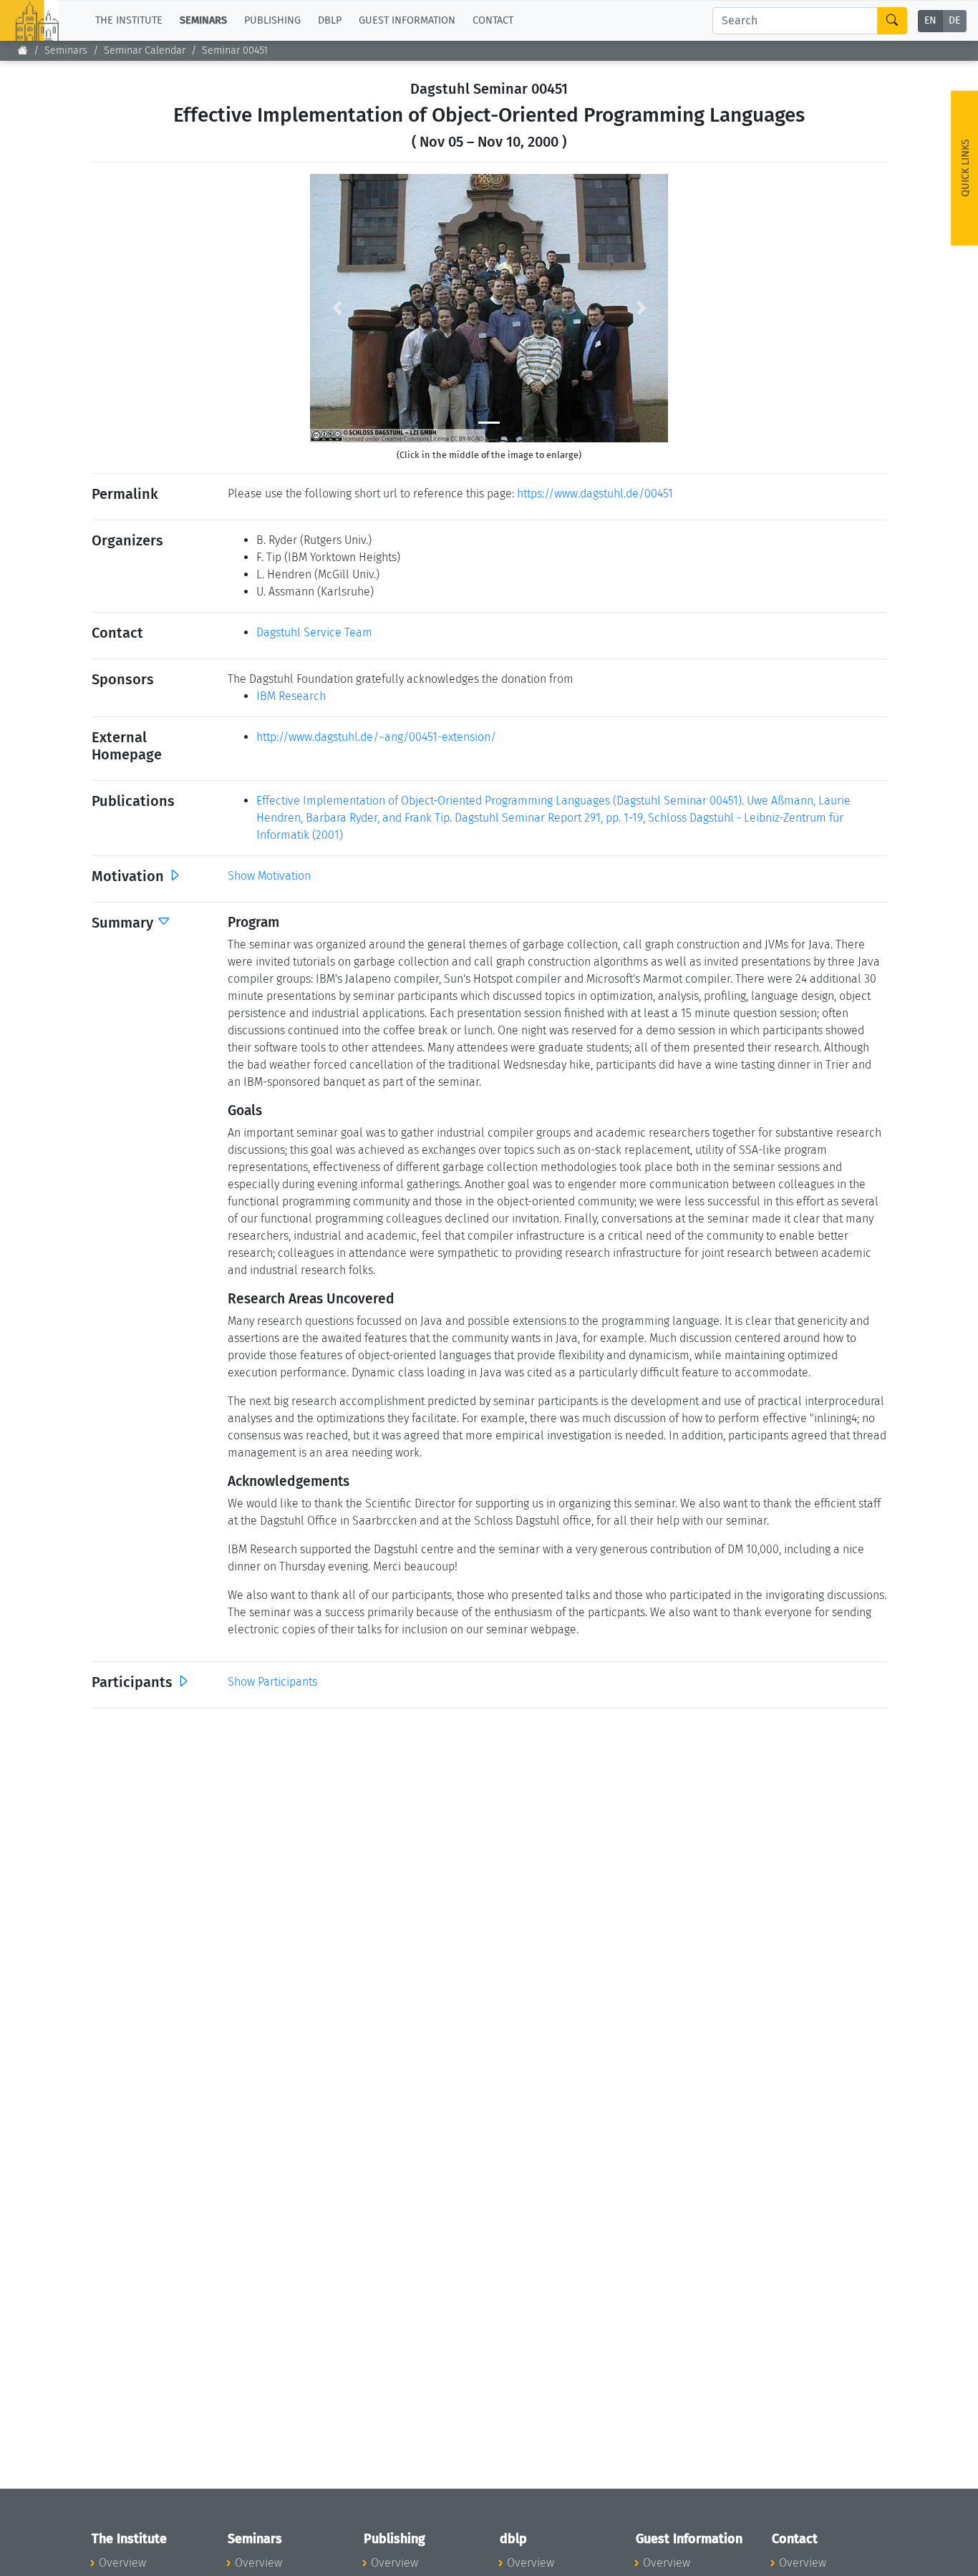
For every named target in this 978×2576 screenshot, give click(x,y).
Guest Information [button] (407, 20)
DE (954, 21)
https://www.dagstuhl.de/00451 (595, 494)
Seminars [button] (203, 20)
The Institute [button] (129, 20)
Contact (493, 20)
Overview (122, 2563)
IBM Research (291, 696)
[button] (337, 308)
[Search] (892, 21)
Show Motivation (269, 876)
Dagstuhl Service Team (314, 632)
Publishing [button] (272, 20)
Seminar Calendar (145, 50)
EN (930, 21)
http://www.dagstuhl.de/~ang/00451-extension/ (376, 737)
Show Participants (272, 1682)
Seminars (66, 50)
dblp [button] (330, 20)
